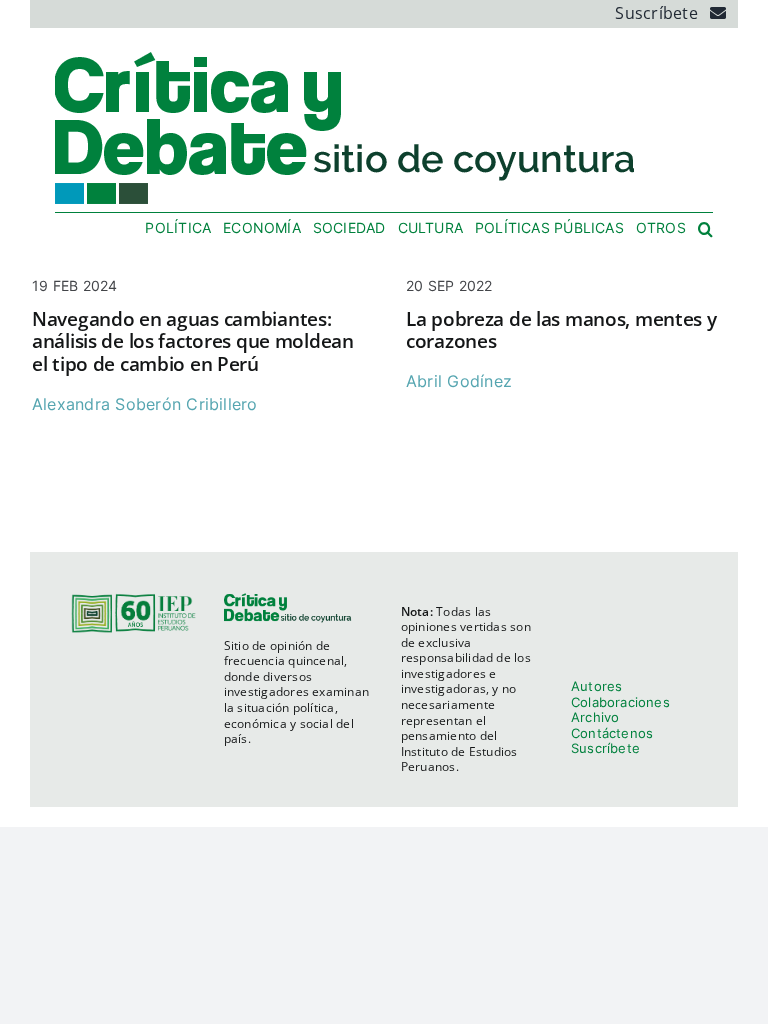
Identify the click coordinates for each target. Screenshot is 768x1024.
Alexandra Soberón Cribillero (145, 404)
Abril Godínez (459, 381)
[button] (705, 230)
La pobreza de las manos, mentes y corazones (561, 330)
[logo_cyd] (346, 56)
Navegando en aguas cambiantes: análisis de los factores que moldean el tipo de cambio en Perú (193, 342)
